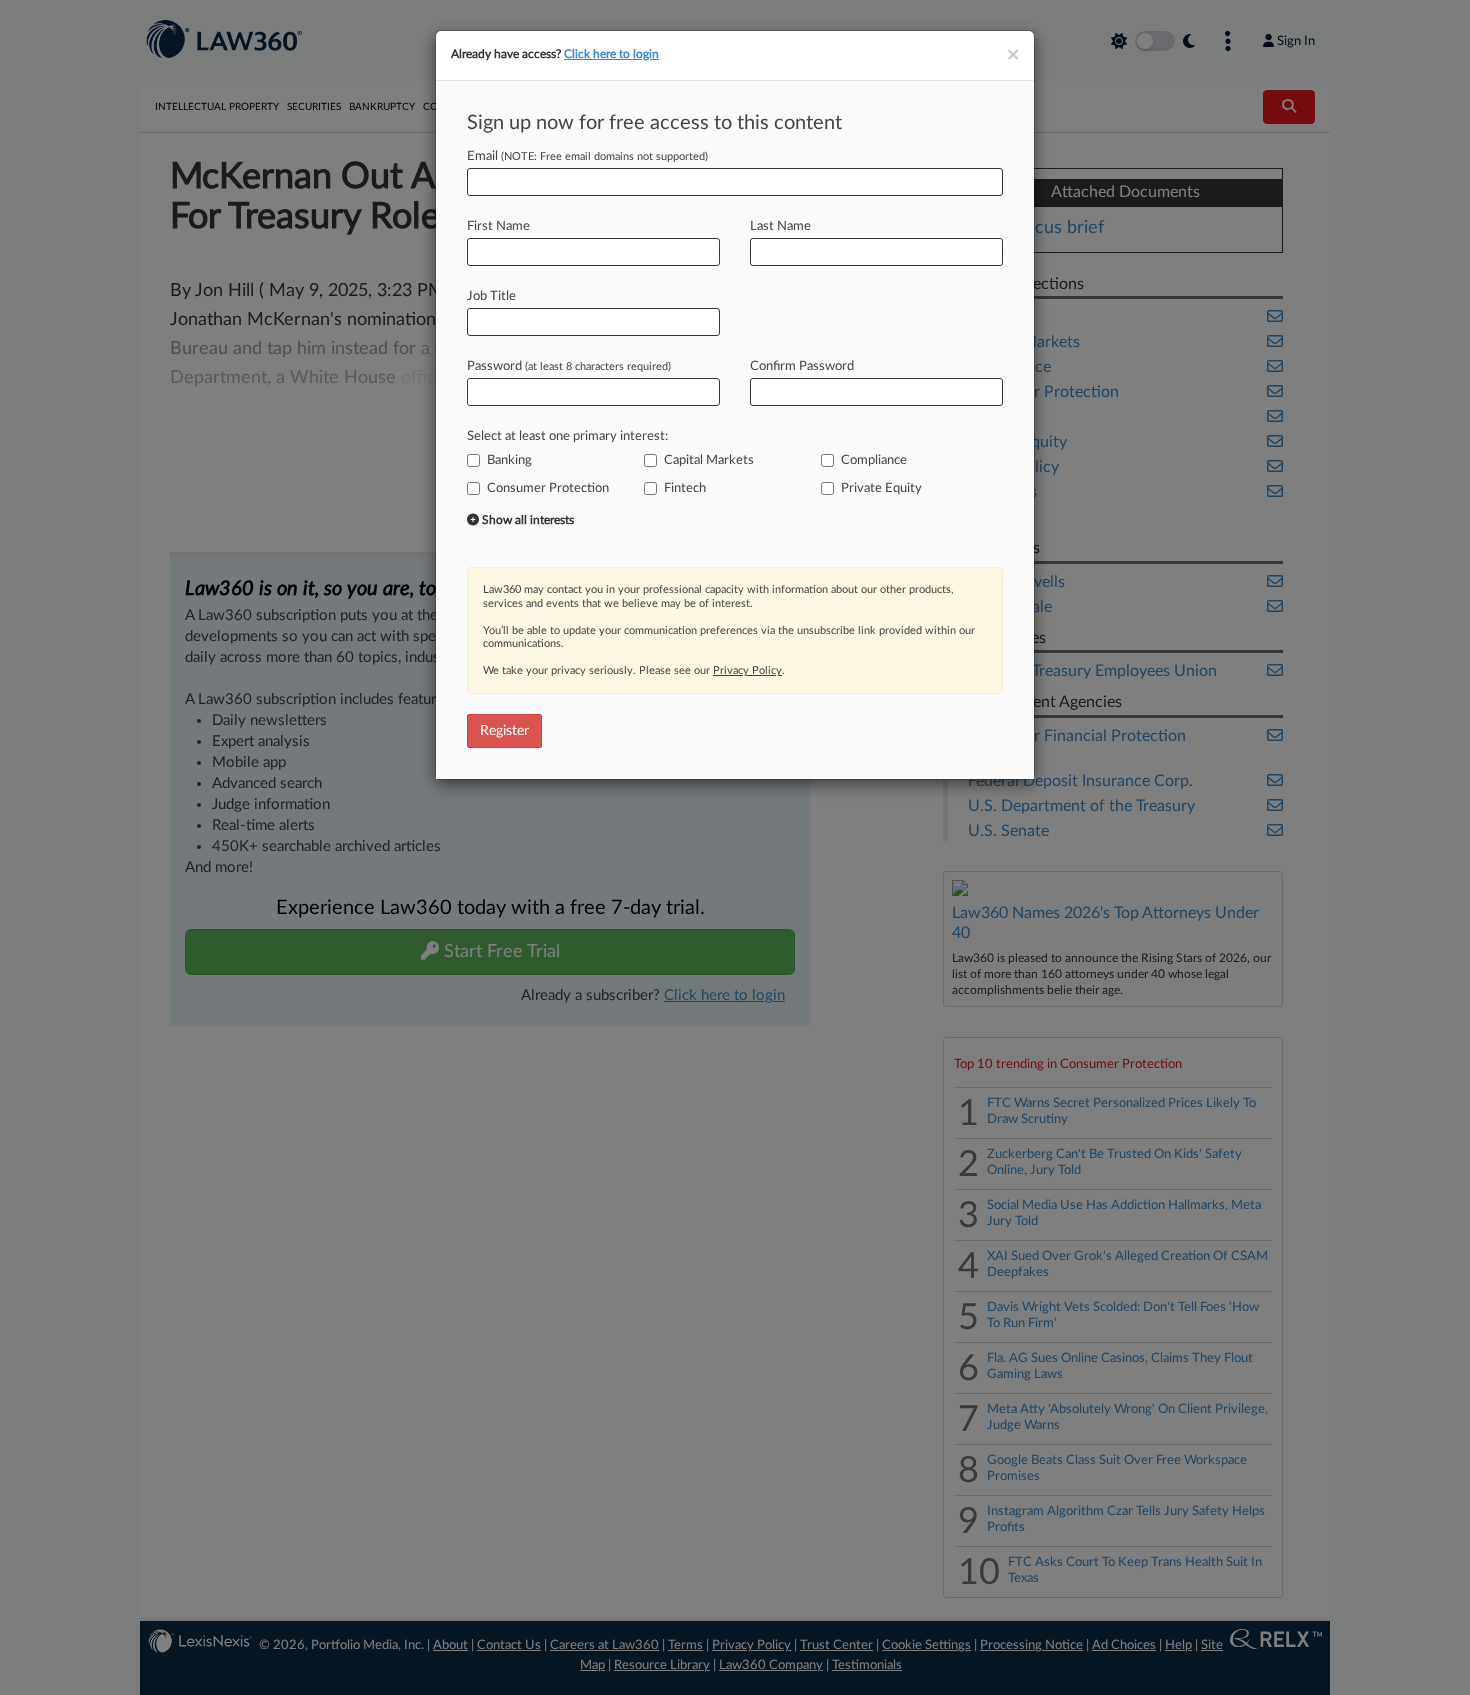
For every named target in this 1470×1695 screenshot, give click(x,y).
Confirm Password (802, 366)
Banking (509, 460)
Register (504, 731)
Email (587, 156)
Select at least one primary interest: (567, 436)
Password (569, 366)
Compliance (874, 460)
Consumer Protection (548, 488)
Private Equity (881, 488)
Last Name (780, 226)
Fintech (685, 488)
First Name (498, 226)
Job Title (491, 296)
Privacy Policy (747, 670)
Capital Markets (709, 460)
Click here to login (611, 54)
